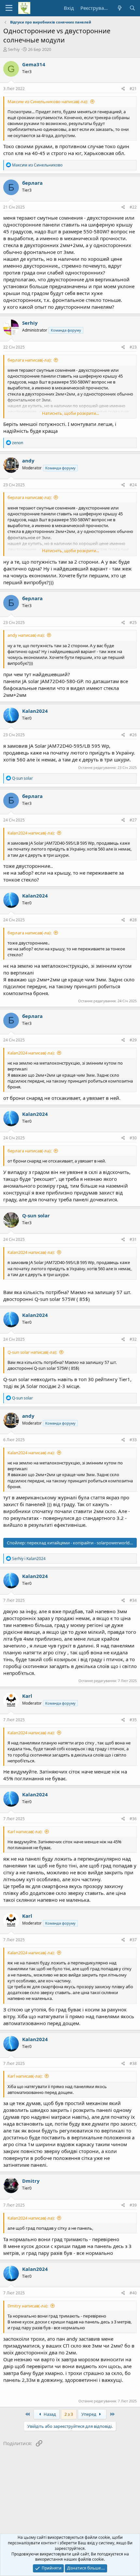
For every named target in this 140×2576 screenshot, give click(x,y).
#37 (133, 1940)
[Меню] (9, 8)
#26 (133, 735)
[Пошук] (132, 8)
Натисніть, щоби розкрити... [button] (70, 413)
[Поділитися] (123, 89)
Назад (49, 2414)
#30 (133, 1138)
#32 (133, 1339)
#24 (133, 485)
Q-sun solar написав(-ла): (32, 1352)
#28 (133, 920)
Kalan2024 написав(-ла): (31, 833)
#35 (133, 1720)
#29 (133, 1040)
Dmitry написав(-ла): (28, 2306)
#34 (133, 1600)
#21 (133, 89)
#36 (133, 1819)
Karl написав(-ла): (25, 1832)
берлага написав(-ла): (29, 360)
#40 (133, 2293)
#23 (133, 347)
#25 (133, 623)
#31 (133, 1239)
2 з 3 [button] (69, 2414)
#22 (133, 207)
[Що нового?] (119, 8)
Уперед (89, 2414)
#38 (133, 2063)
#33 (133, 1440)
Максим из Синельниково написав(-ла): (48, 101)
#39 (133, 2205)
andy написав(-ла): (26, 635)
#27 (133, 820)
